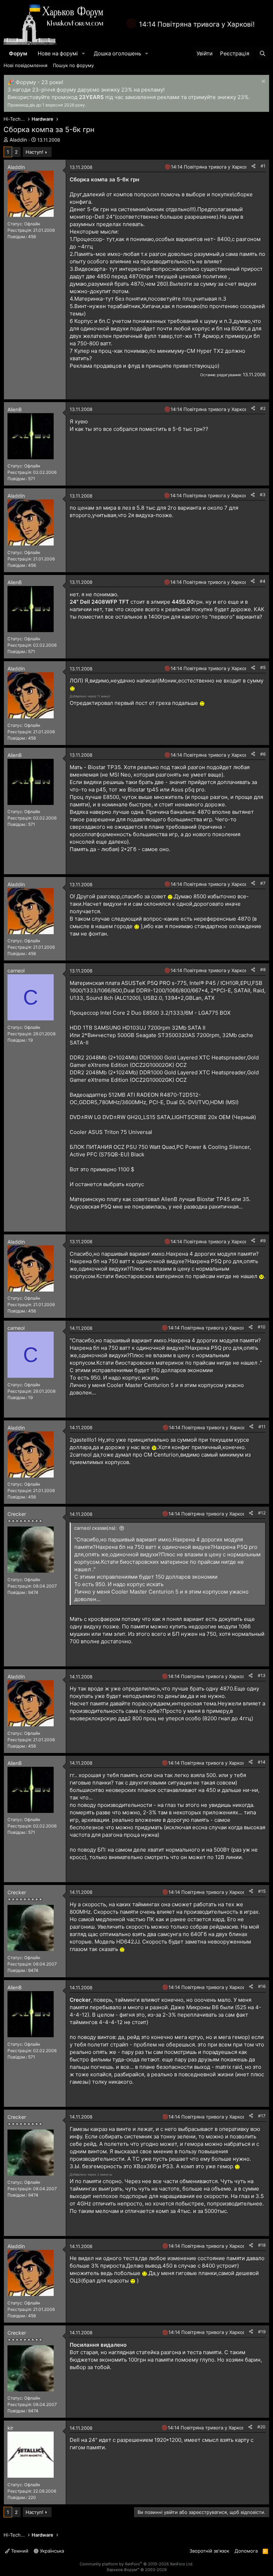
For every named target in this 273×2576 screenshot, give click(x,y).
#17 (262, 2116)
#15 (262, 1891)
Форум (18, 53)
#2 (263, 408)
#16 (262, 1986)
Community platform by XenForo (136, 2564)
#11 (262, 1427)
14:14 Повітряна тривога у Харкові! (197, 24)
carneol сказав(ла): (96, 1528)
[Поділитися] (253, 166)
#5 (263, 667)
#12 (262, 1513)
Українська (51, 2551)
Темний (19, 2551)
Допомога (246, 2551)
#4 (263, 581)
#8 (263, 969)
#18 (262, 2245)
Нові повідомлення (25, 65)
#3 (263, 495)
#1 (263, 166)
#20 (261, 2427)
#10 (262, 1327)
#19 (262, 2332)
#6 (263, 754)
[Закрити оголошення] (263, 82)
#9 (263, 1241)
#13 (262, 1675)
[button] (84, 53)
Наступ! (34, 152)
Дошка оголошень (117, 53)
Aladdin (18, 140)
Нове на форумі (58, 53)
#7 (263, 883)
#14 (262, 1762)
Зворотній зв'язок (209, 2551)
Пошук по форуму (73, 65)
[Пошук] (263, 53)
